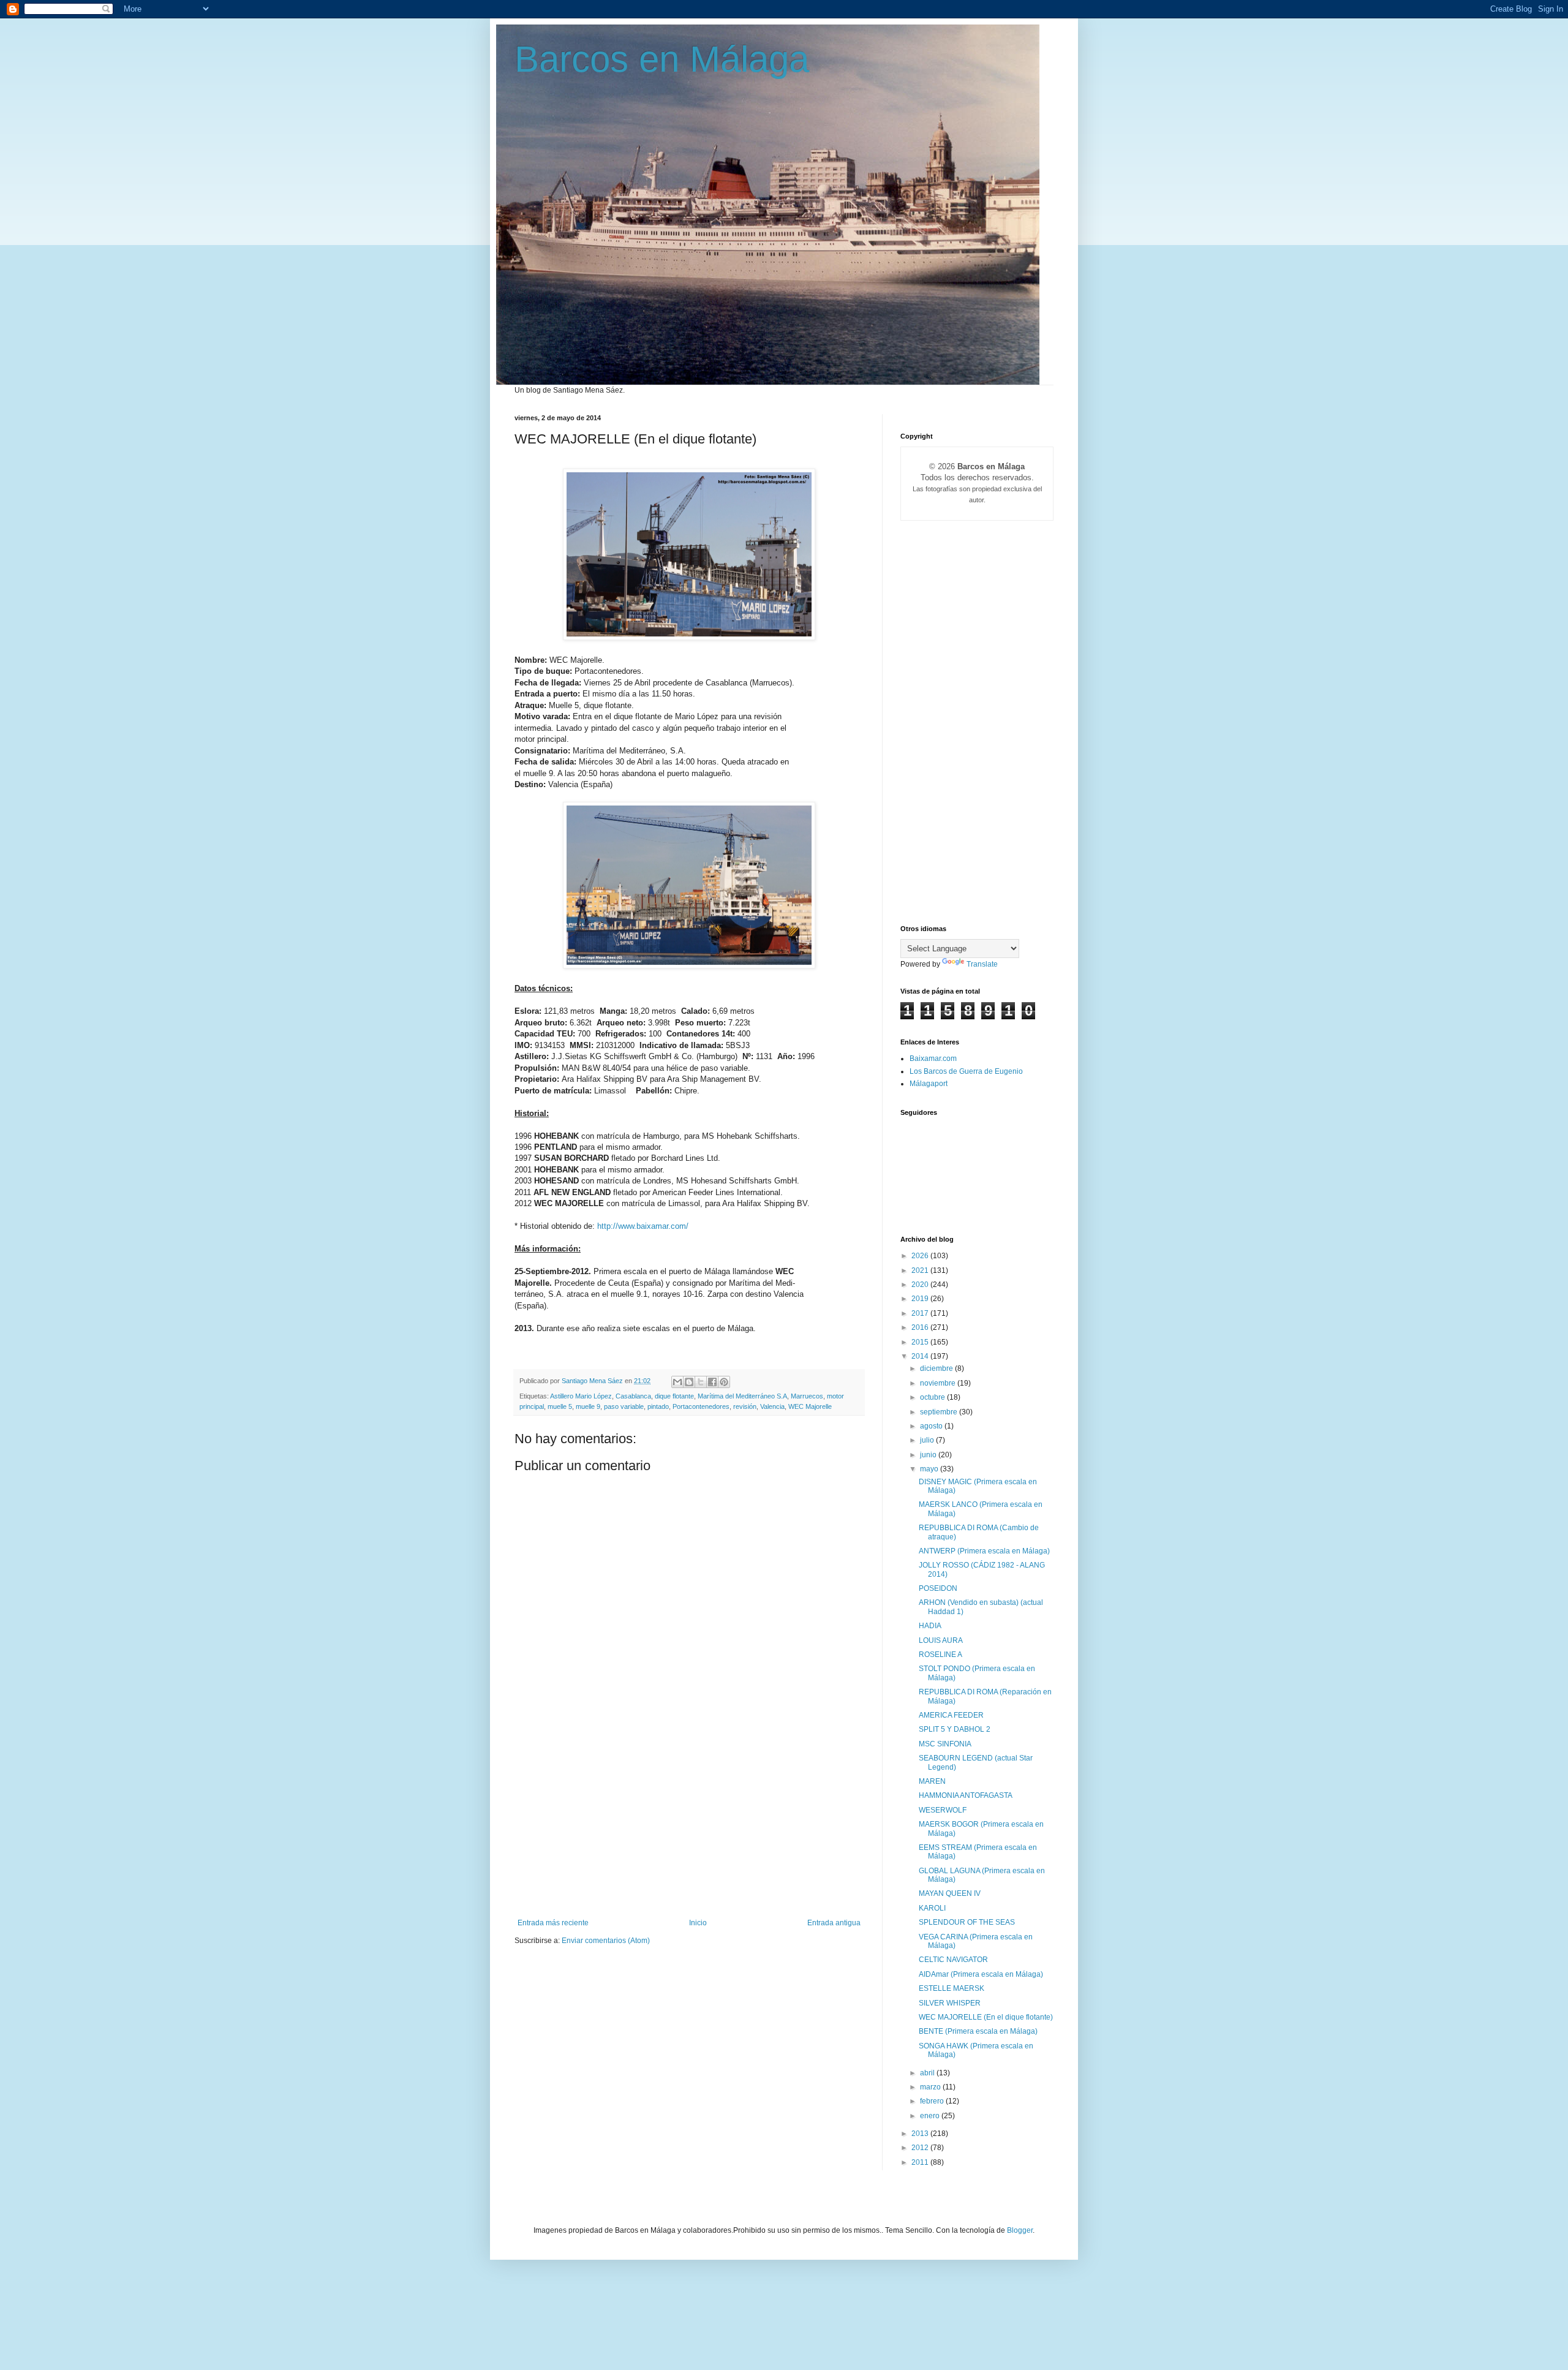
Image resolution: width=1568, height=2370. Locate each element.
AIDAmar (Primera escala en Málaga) (981, 1974)
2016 (921, 1327)
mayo (930, 1469)
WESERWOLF (943, 1810)
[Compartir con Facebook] (712, 1382)
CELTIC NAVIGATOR (953, 1960)
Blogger (1020, 2230)
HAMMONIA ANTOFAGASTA (966, 1795)
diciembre (937, 1368)
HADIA (930, 1626)
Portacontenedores (701, 1406)
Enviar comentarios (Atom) (606, 1941)
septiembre (940, 1412)
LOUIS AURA (941, 1640)
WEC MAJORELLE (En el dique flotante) (986, 2017)
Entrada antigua (834, 1923)
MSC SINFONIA (945, 1744)
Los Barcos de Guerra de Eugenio (966, 1071)
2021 (921, 1270)
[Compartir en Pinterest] (724, 1382)
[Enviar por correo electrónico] (677, 1382)
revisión (745, 1406)
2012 (921, 2148)
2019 (921, 1299)
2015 (921, 1342)
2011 (921, 2162)
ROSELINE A (940, 1655)
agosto (932, 1426)
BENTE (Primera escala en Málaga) (978, 2031)
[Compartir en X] (701, 1382)
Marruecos (807, 1396)
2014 (921, 1356)
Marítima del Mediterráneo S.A (742, 1396)
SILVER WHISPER (950, 2003)
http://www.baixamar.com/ (643, 1226)
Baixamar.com (933, 1059)
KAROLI (932, 1908)
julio (928, 1440)
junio (929, 1455)
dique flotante (674, 1396)
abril (928, 2073)
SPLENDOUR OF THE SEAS (967, 1922)
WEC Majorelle (810, 1406)
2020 (921, 1285)
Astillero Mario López (581, 1396)
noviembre (939, 1383)
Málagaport (929, 1084)
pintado (658, 1406)
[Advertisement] (689, 1827)
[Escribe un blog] (689, 1382)
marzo (931, 2087)
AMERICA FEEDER (951, 1715)
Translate (982, 964)
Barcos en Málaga (662, 59)
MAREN (932, 1781)
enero (931, 2116)
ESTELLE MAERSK (952, 1988)
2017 (921, 1313)
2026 (921, 1256)
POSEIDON (938, 1588)
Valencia (772, 1406)
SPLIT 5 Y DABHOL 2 (955, 1729)
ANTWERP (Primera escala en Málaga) (984, 1551)
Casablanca (633, 1396)
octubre (933, 1397)
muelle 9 (588, 1406)
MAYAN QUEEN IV (950, 1893)
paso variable (624, 1406)
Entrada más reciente (553, 1923)
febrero (933, 2101)
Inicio (698, 1923)
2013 (921, 2134)
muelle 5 (560, 1406)
